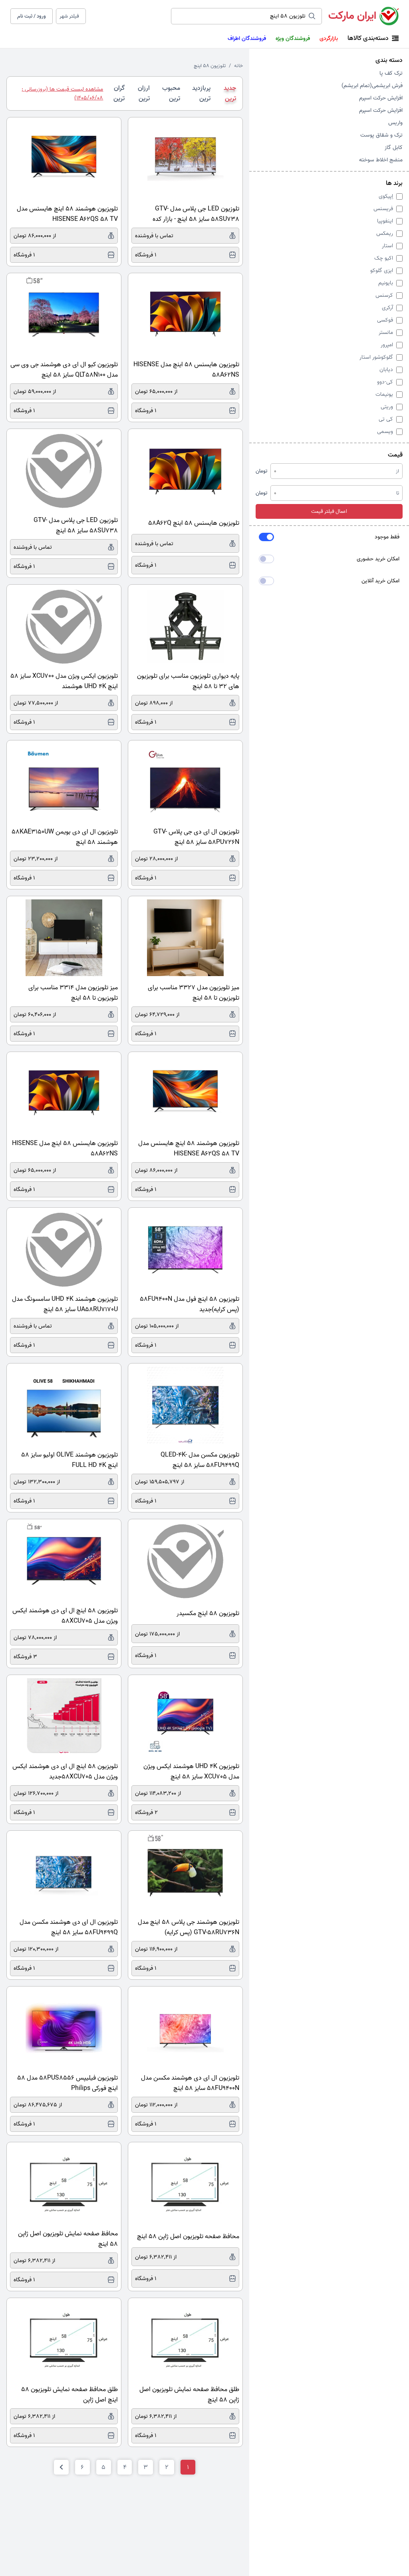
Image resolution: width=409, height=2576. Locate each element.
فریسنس (383, 209)
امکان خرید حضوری (378, 559)
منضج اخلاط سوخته (381, 160)
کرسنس (384, 295)
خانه (238, 66)
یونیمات (384, 394)
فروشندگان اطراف (247, 39)
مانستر (386, 332)
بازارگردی (329, 39)
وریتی (387, 407)
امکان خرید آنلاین (380, 581)
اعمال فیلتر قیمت (329, 511)
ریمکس (385, 233)
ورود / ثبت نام (32, 16)
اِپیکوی (386, 196)
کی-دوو (385, 382)
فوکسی (385, 320)
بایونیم (386, 283)
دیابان (386, 370)
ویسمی (385, 432)
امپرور (387, 345)
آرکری (387, 308)
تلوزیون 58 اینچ (210, 66)
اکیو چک (384, 258)
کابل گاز (394, 148)
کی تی (386, 419)
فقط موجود (387, 537)
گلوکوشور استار (376, 357)
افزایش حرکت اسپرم (381, 98)
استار (387, 246)
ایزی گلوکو (382, 271)
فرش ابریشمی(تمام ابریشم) (372, 86)
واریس (395, 123)
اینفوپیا (385, 221)
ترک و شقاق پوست (381, 135)
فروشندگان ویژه (293, 39)
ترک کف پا (391, 73)
